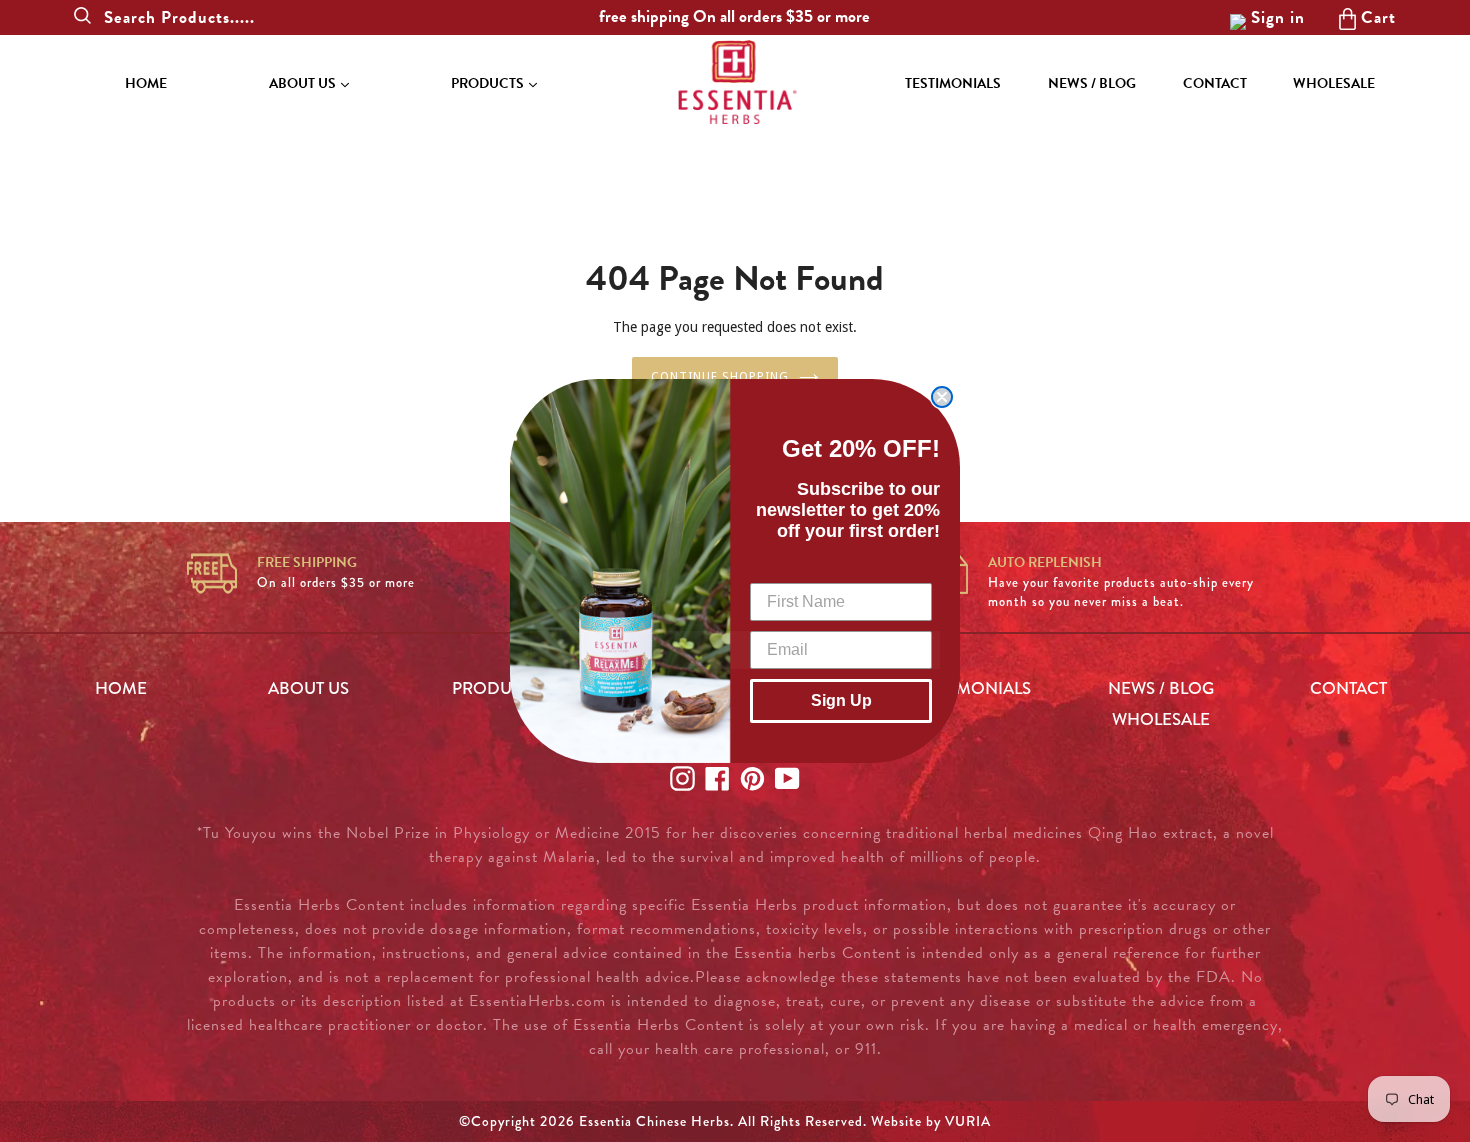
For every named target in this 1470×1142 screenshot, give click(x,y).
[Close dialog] (942, 397)
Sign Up (841, 700)
